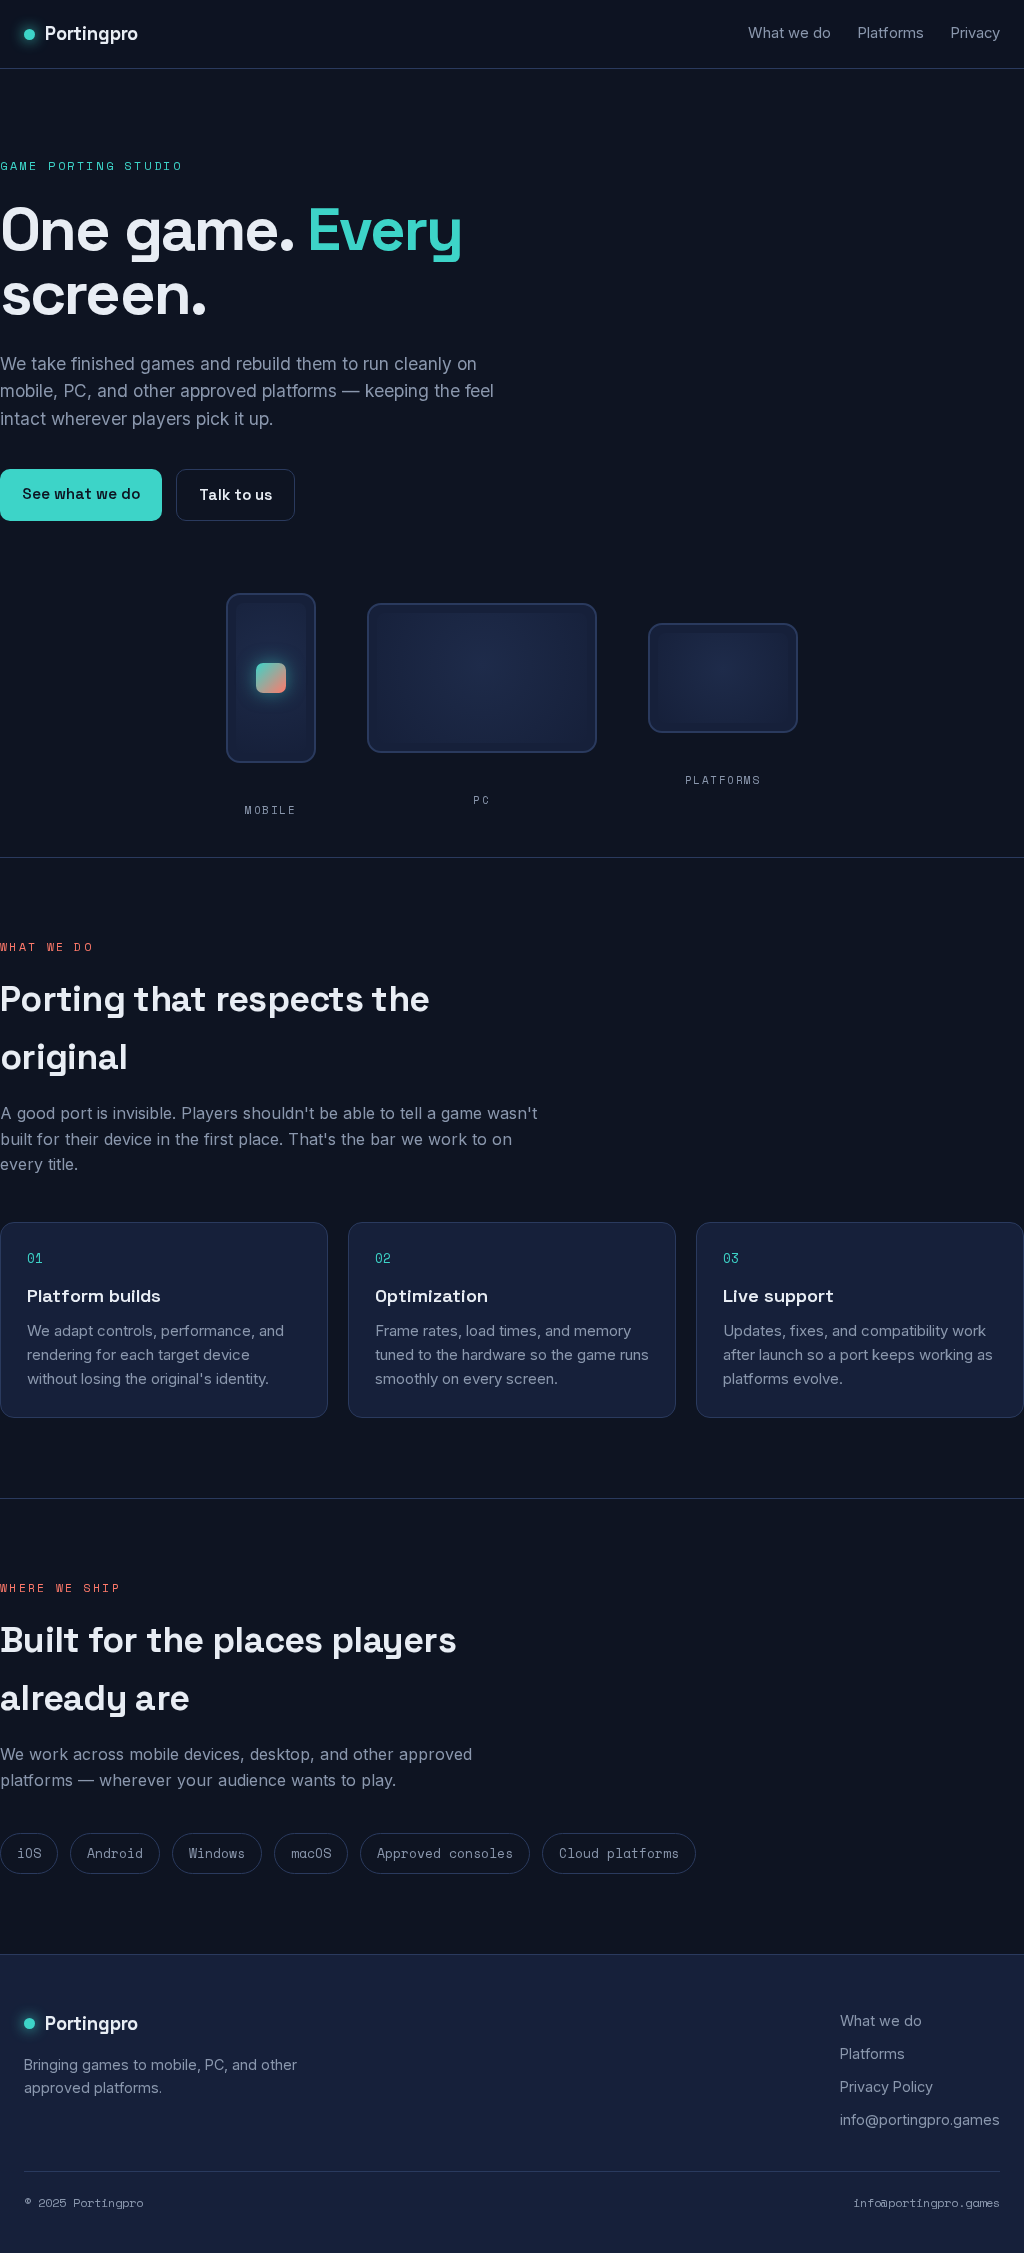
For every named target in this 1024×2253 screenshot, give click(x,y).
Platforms (890, 33)
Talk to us (235, 494)
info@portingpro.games (920, 2119)
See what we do (81, 493)
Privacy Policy (886, 2086)
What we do (789, 33)
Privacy (975, 33)
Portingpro (91, 33)
